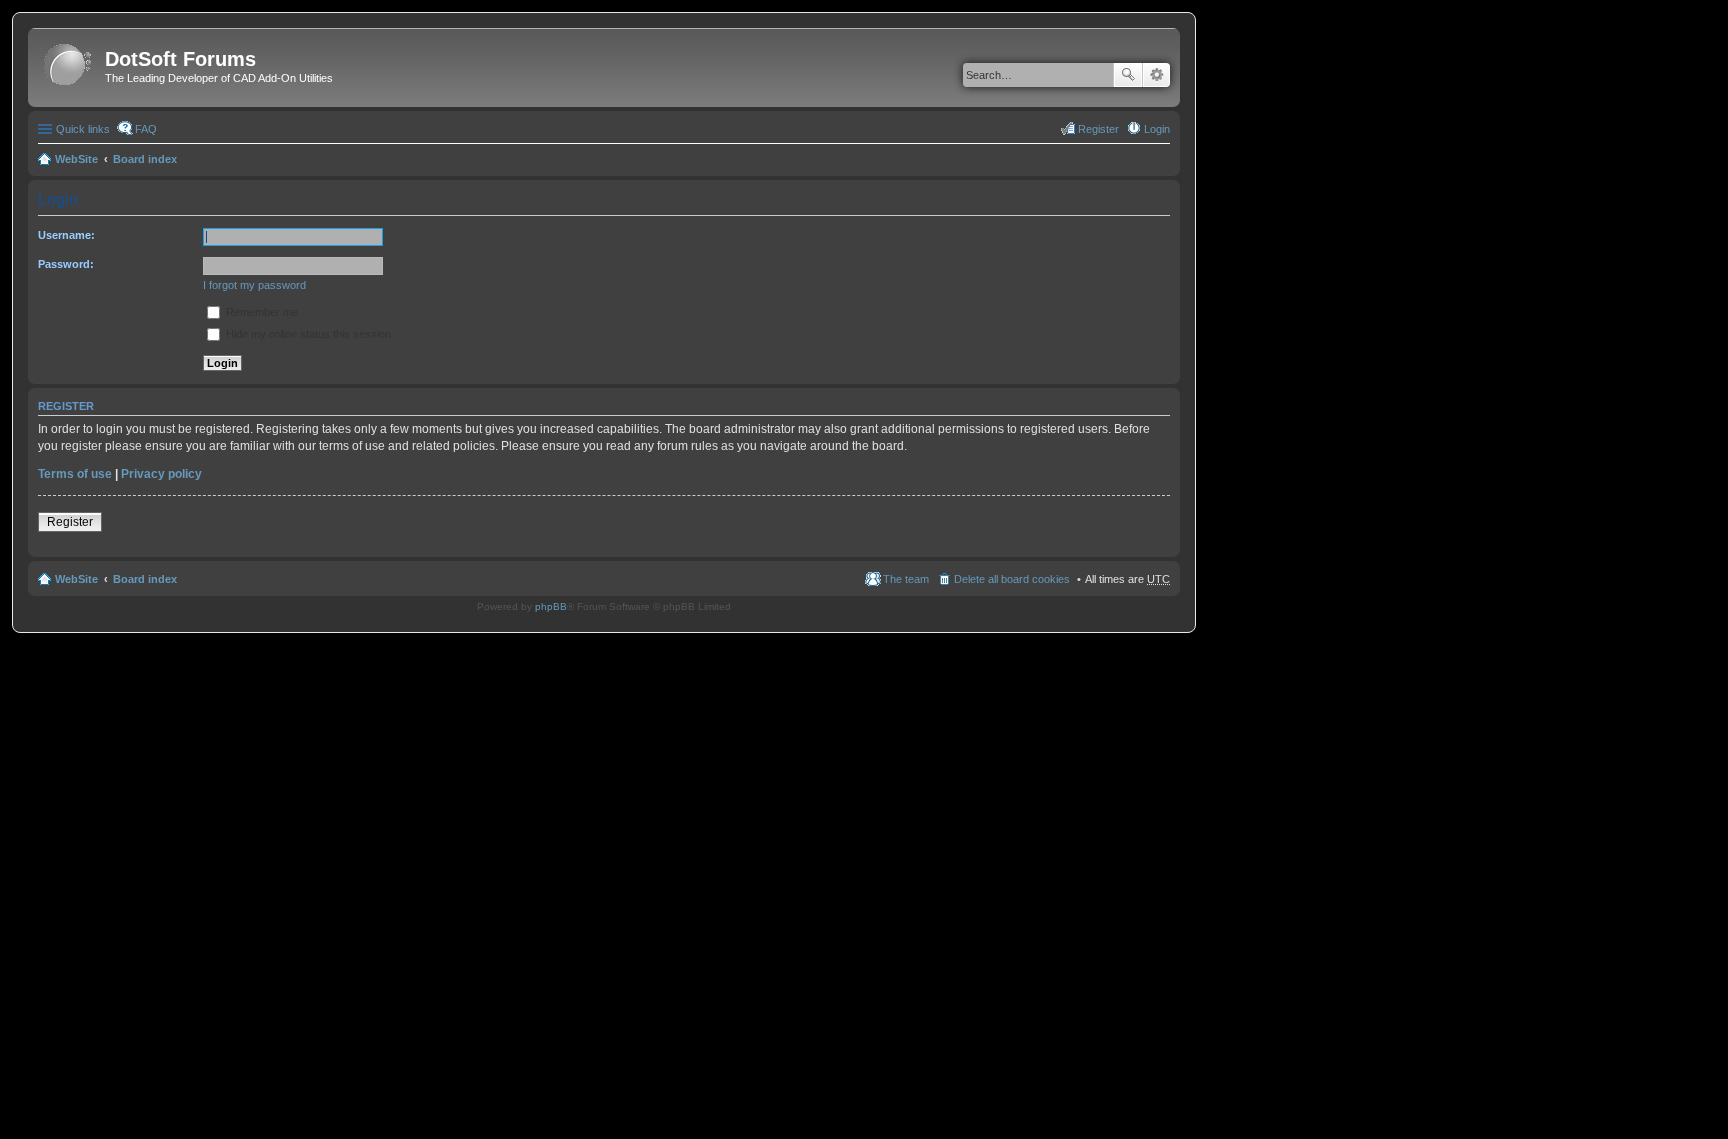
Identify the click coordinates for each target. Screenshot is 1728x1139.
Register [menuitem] (1098, 129)
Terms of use (75, 474)
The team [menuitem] (906, 579)
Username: (66, 235)
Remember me (260, 312)
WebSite (76, 159)
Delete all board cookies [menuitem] (1012, 579)
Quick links (83, 129)
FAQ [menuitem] (146, 129)
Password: (66, 264)
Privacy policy (161, 474)
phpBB (551, 606)
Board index (145, 159)
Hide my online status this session (307, 334)
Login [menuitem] (1157, 129)
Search (1128, 75)
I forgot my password (254, 285)
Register (70, 522)
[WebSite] (69, 65)
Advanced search (1156, 75)
